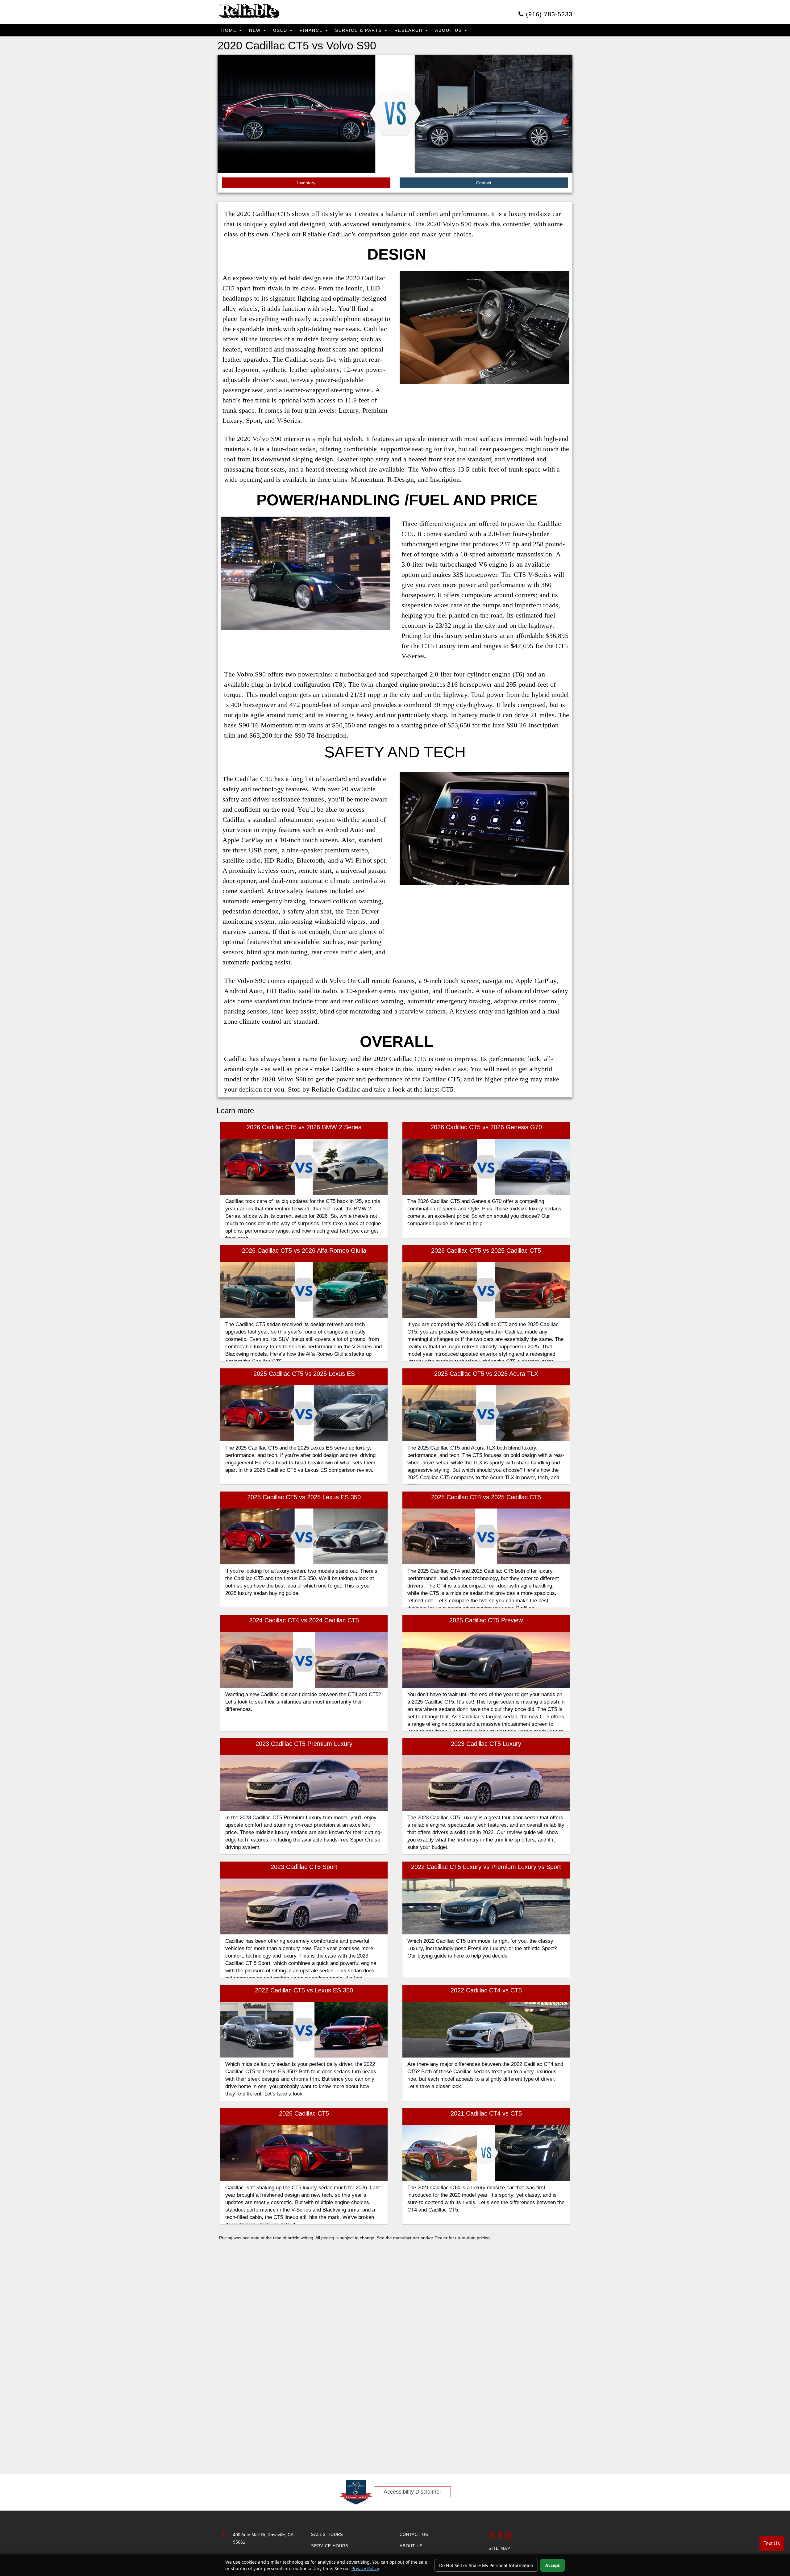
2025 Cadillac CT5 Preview (486, 1620)
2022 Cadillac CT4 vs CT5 (486, 1990)
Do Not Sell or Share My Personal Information (486, 2565)
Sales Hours (327, 2534)
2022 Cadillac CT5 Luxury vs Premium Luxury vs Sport (486, 1867)
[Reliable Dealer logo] (248, 11)
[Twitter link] (493, 2537)
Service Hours (330, 2546)
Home (230, 30)
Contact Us (414, 2534)
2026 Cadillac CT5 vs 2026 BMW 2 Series (304, 1127)
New (256, 30)
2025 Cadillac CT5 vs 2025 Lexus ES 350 (304, 1497)
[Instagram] (508, 2537)
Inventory (306, 183)
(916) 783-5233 (548, 14)
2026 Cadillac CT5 (304, 2113)
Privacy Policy (365, 2568)
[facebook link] (501, 2537)
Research (410, 30)
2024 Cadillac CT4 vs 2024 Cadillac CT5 (304, 1620)
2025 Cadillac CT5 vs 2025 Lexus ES (304, 1374)
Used (281, 30)
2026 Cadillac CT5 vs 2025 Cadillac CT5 (486, 1251)
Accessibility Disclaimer (412, 2492)
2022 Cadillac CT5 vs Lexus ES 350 (304, 1990)
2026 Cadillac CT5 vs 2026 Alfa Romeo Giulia (304, 1251)
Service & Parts (360, 30)
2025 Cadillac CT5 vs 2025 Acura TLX (486, 1374)
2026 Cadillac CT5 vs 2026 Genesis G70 (486, 1127)
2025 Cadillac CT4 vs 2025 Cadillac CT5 (486, 1497)
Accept (553, 2565)
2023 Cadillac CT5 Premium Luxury (304, 1744)
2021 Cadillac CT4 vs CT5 (486, 2113)
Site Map (499, 2548)
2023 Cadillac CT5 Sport (304, 1867)
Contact (484, 183)
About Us (449, 30)
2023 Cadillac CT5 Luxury (486, 1744)
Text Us (772, 2543)
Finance (312, 30)
